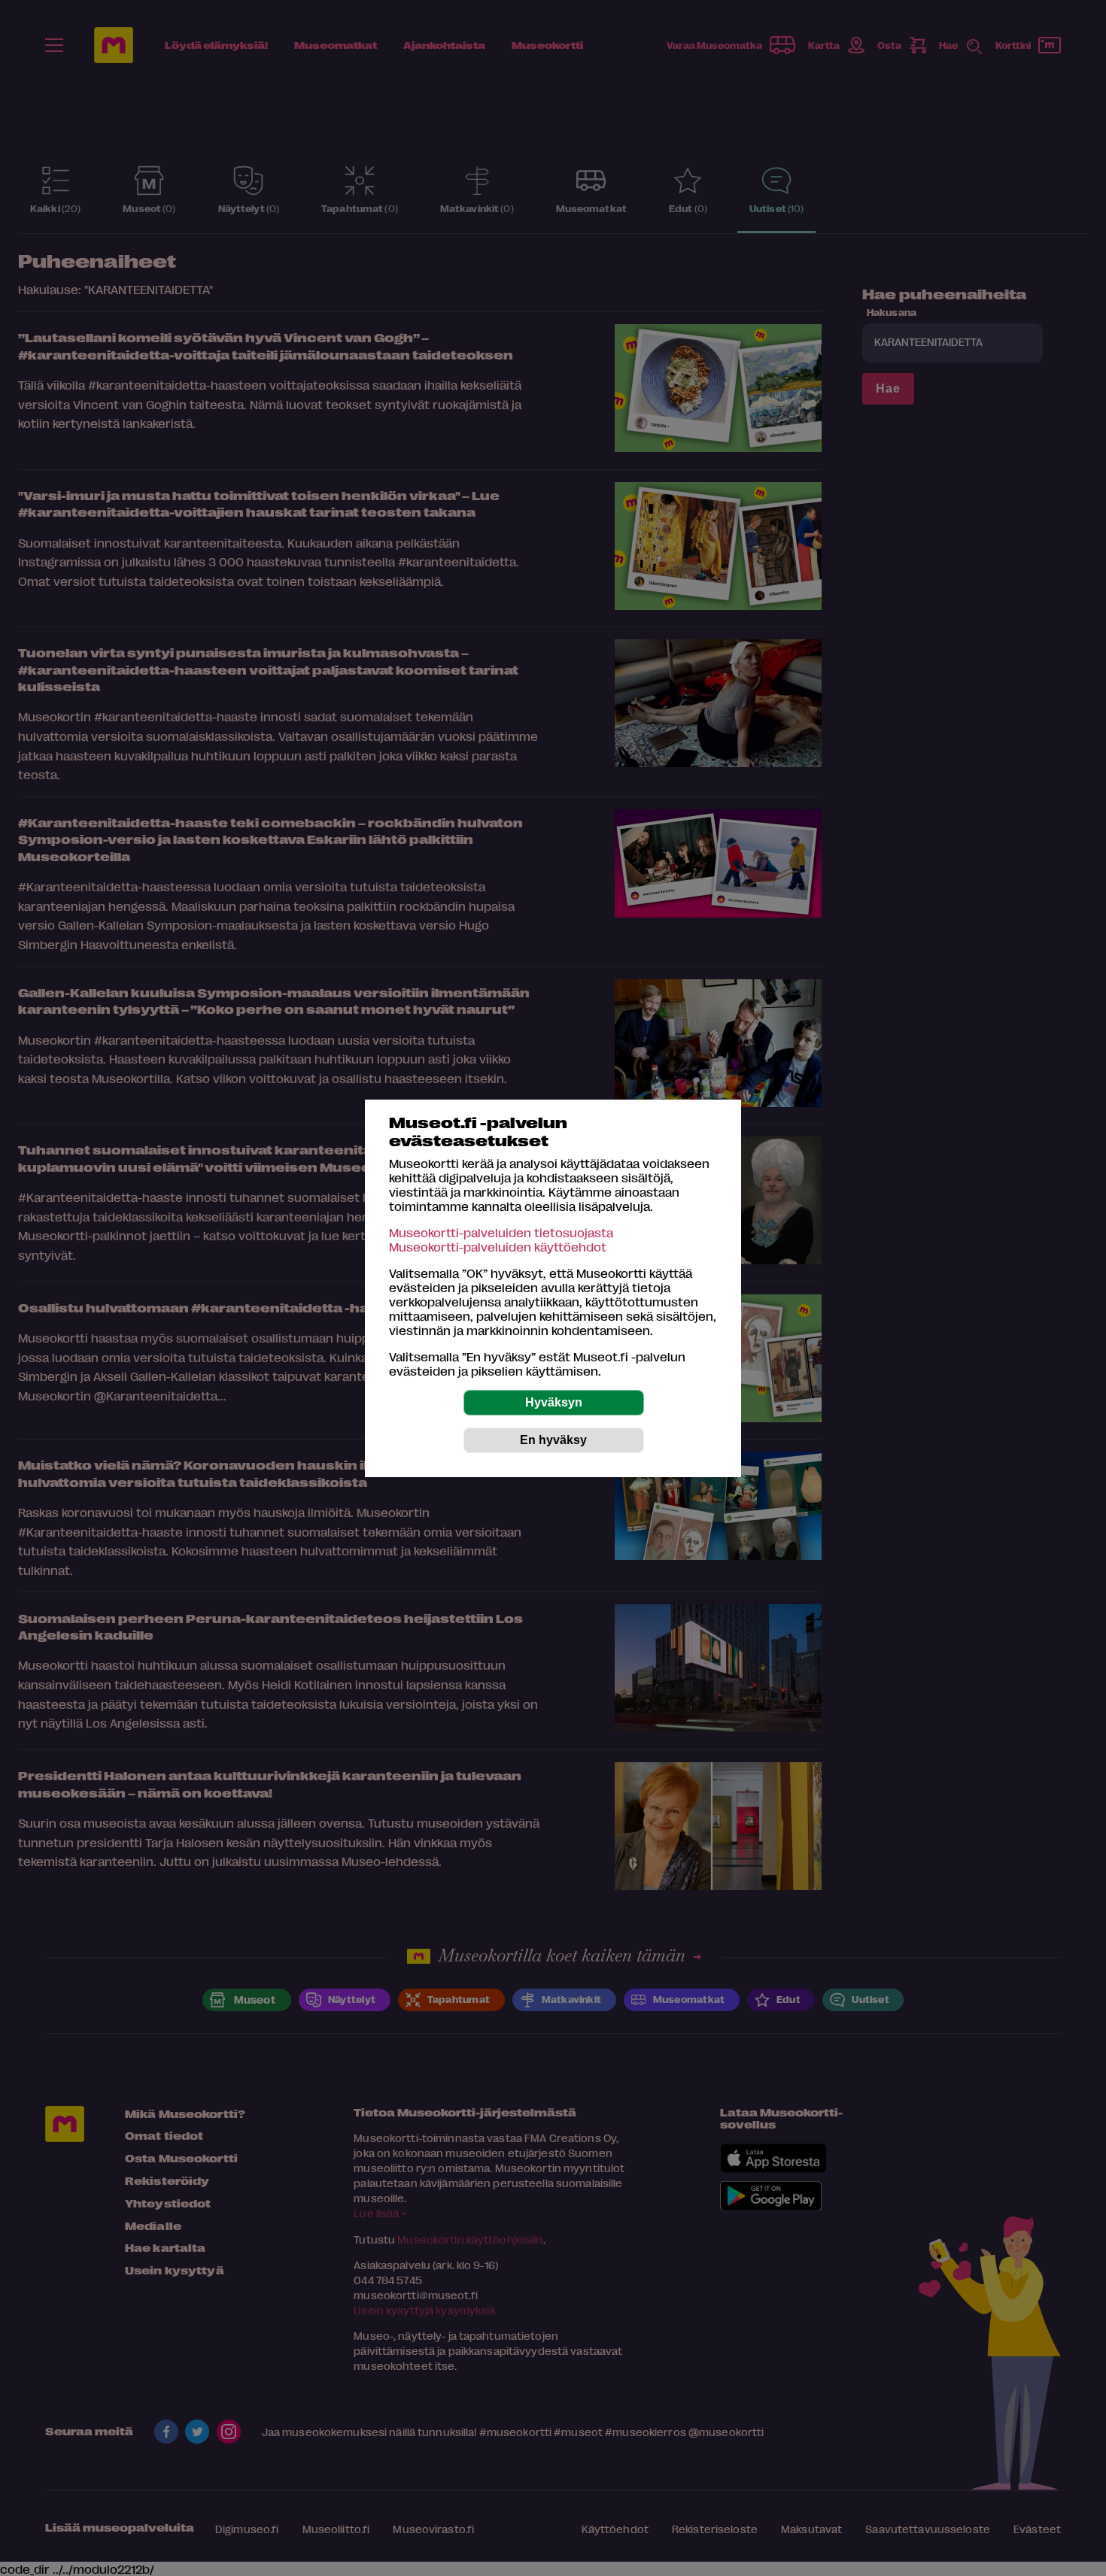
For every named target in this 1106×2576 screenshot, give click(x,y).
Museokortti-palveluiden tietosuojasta (501, 1232)
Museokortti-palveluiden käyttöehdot (498, 1247)
